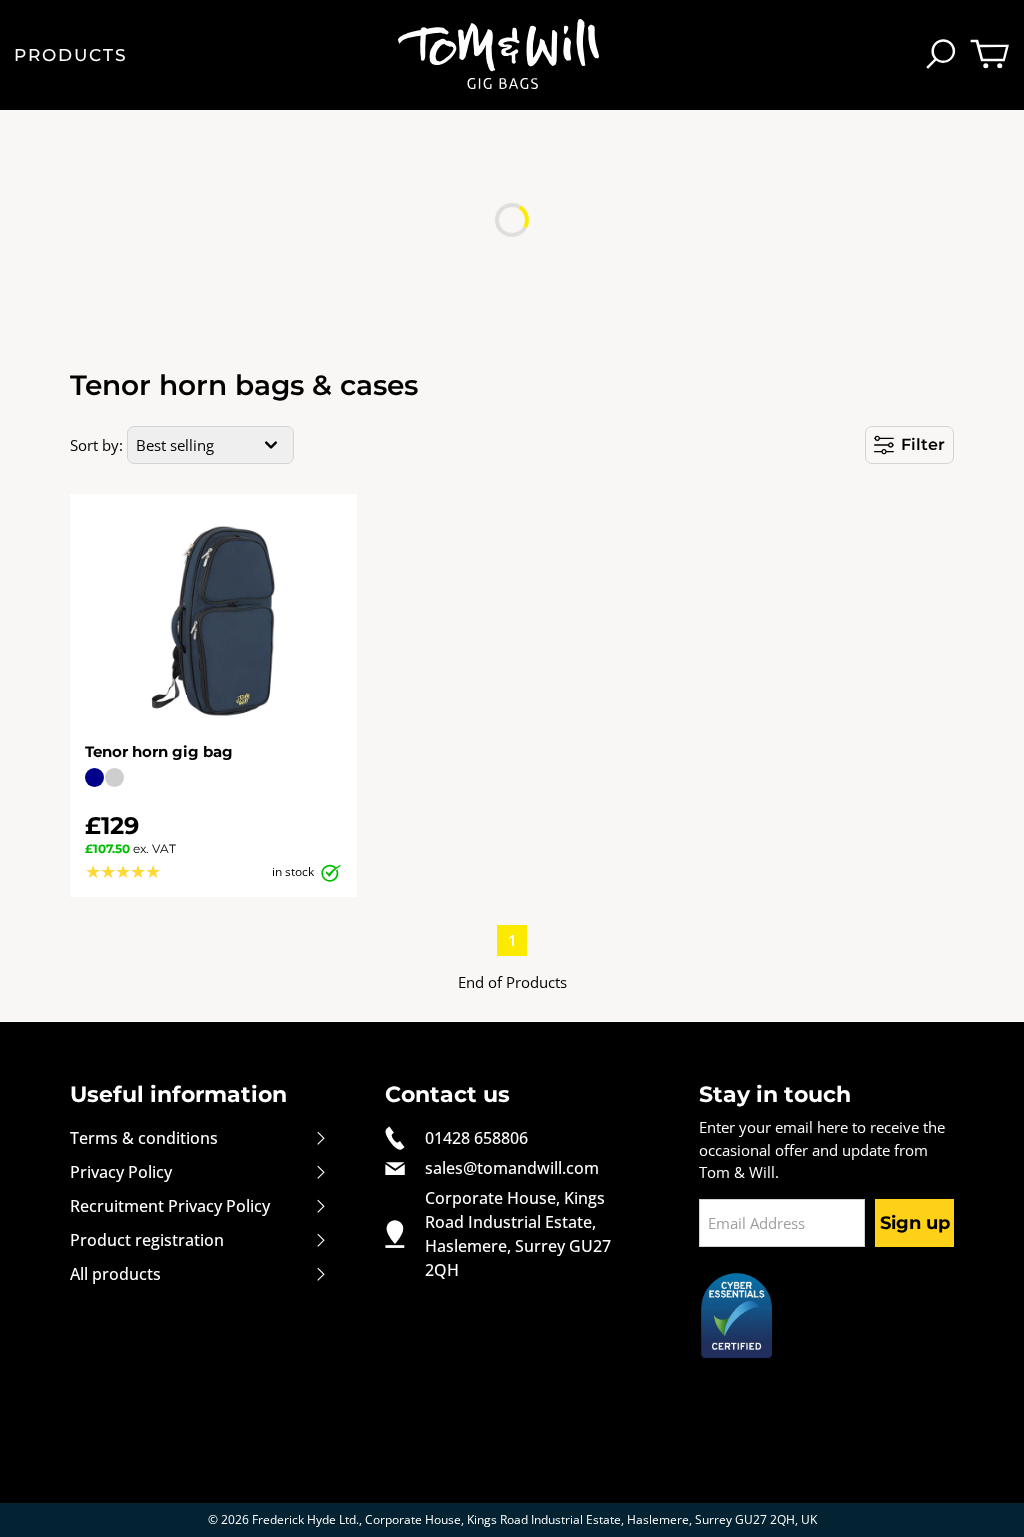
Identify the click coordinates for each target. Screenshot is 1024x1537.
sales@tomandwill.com (512, 1168)
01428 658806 (476, 1138)
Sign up (915, 1223)
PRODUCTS (69, 55)
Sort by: (96, 445)
